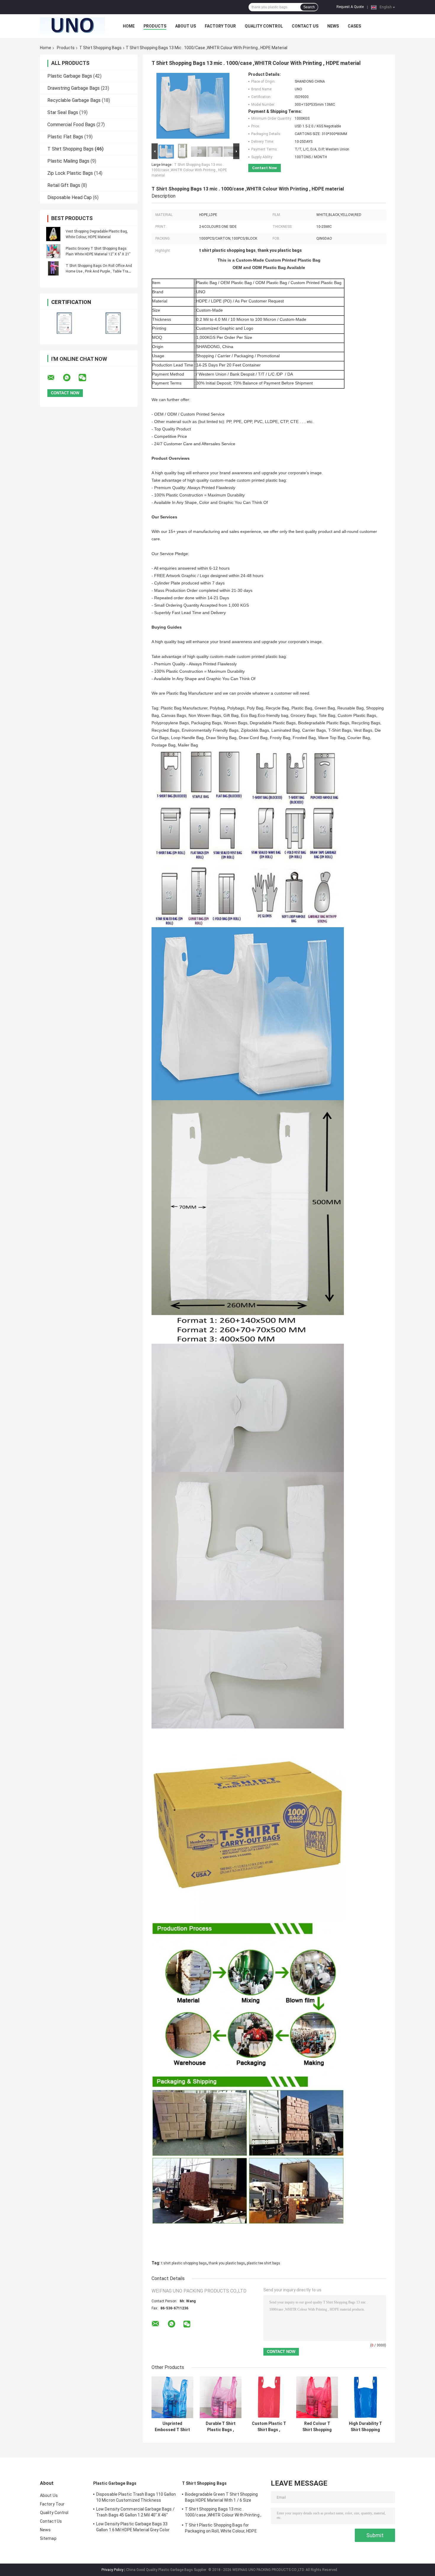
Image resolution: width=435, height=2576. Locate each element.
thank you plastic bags (227, 2263)
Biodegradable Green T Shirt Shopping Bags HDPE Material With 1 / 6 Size (221, 2497)
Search (309, 7)
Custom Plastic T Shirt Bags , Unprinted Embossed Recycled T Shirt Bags (269, 2427)
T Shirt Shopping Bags (100, 48)
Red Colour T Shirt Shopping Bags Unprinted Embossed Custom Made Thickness (317, 2427)
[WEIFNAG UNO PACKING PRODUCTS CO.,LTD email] (55, 378)
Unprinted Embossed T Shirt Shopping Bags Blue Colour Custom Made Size (172, 2427)
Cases (354, 26)
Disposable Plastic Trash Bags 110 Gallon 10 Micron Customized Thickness (136, 2497)
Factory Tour (220, 26)
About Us (186, 26)
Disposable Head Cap (70, 197)
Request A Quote (350, 7)
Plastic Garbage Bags (70, 76)
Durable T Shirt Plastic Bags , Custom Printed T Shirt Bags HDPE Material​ (221, 2427)
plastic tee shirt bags (264, 2263)
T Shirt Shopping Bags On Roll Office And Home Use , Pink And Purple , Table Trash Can (99, 271)
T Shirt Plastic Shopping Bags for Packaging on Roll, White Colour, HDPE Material (221, 2529)
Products (155, 26)
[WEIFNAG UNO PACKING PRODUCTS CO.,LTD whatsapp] (70, 378)
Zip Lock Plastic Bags (70, 173)
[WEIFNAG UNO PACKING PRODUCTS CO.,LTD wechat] (86, 378)
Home (129, 26)
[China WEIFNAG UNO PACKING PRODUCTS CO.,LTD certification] (64, 323)
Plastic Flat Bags (65, 137)
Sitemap (48, 2538)
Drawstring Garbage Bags (74, 88)
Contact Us (305, 26)
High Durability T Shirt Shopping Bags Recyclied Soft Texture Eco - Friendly (365, 2427)
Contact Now (265, 168)
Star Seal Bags (63, 112)
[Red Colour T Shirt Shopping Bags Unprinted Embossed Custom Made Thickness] (317, 2397)
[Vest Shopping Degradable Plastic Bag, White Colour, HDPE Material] (53, 234)
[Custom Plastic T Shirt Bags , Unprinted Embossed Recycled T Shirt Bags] (269, 2397)
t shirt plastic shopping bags (184, 2263)
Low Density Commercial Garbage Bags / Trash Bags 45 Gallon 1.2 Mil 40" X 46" (135, 2512)
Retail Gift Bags (64, 185)
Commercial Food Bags (71, 125)
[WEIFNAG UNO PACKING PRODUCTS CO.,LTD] (72, 26)
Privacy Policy (112, 2570)
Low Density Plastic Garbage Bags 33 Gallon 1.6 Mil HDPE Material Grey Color (133, 2527)
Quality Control (264, 26)
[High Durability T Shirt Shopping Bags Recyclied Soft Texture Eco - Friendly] (365, 2397)
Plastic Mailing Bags (68, 161)
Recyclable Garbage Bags (74, 100)
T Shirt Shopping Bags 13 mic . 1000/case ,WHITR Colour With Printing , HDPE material (189, 170)
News (333, 26)
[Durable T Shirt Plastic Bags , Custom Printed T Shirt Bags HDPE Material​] (221, 2397)
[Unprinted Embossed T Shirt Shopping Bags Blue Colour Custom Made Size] (172, 2397)
